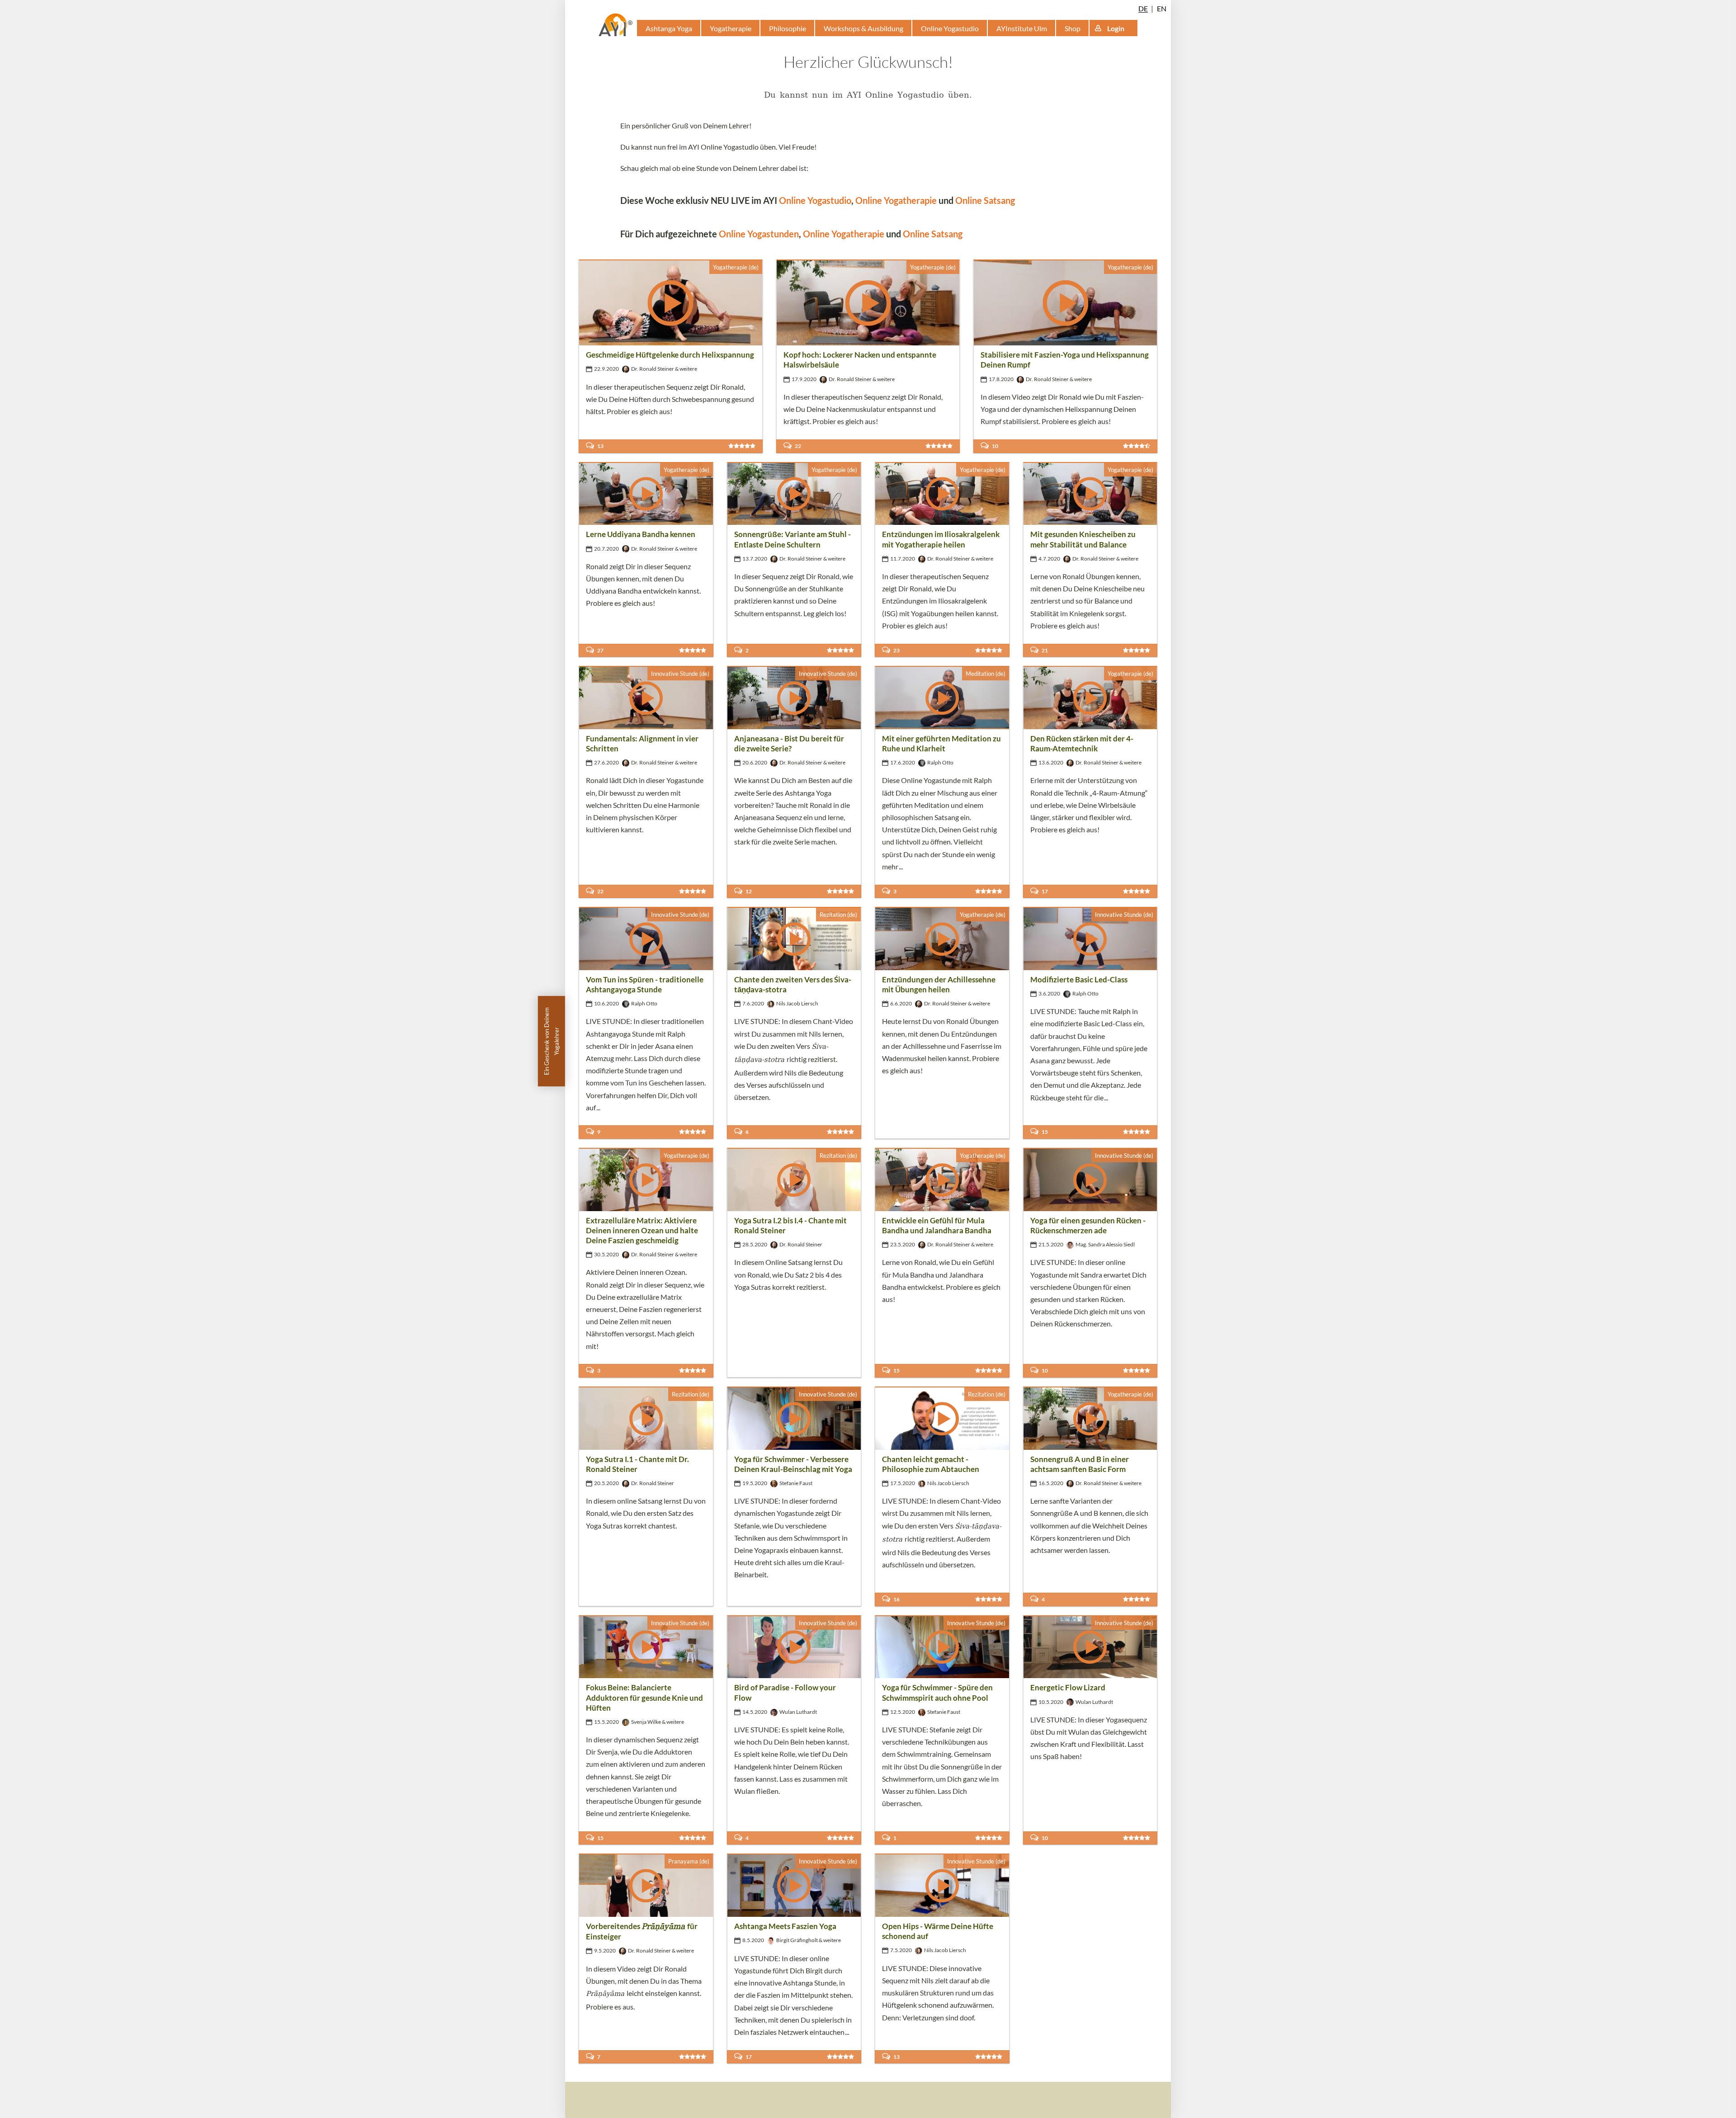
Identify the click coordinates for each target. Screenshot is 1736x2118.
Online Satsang (985, 200)
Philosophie (788, 28)
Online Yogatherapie (896, 200)
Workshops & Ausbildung (863, 28)
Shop (1073, 28)
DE (1143, 8)
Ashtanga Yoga (669, 28)
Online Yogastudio (950, 28)
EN (1162, 8)
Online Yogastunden (759, 234)
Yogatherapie (731, 28)
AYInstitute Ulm (1022, 28)
